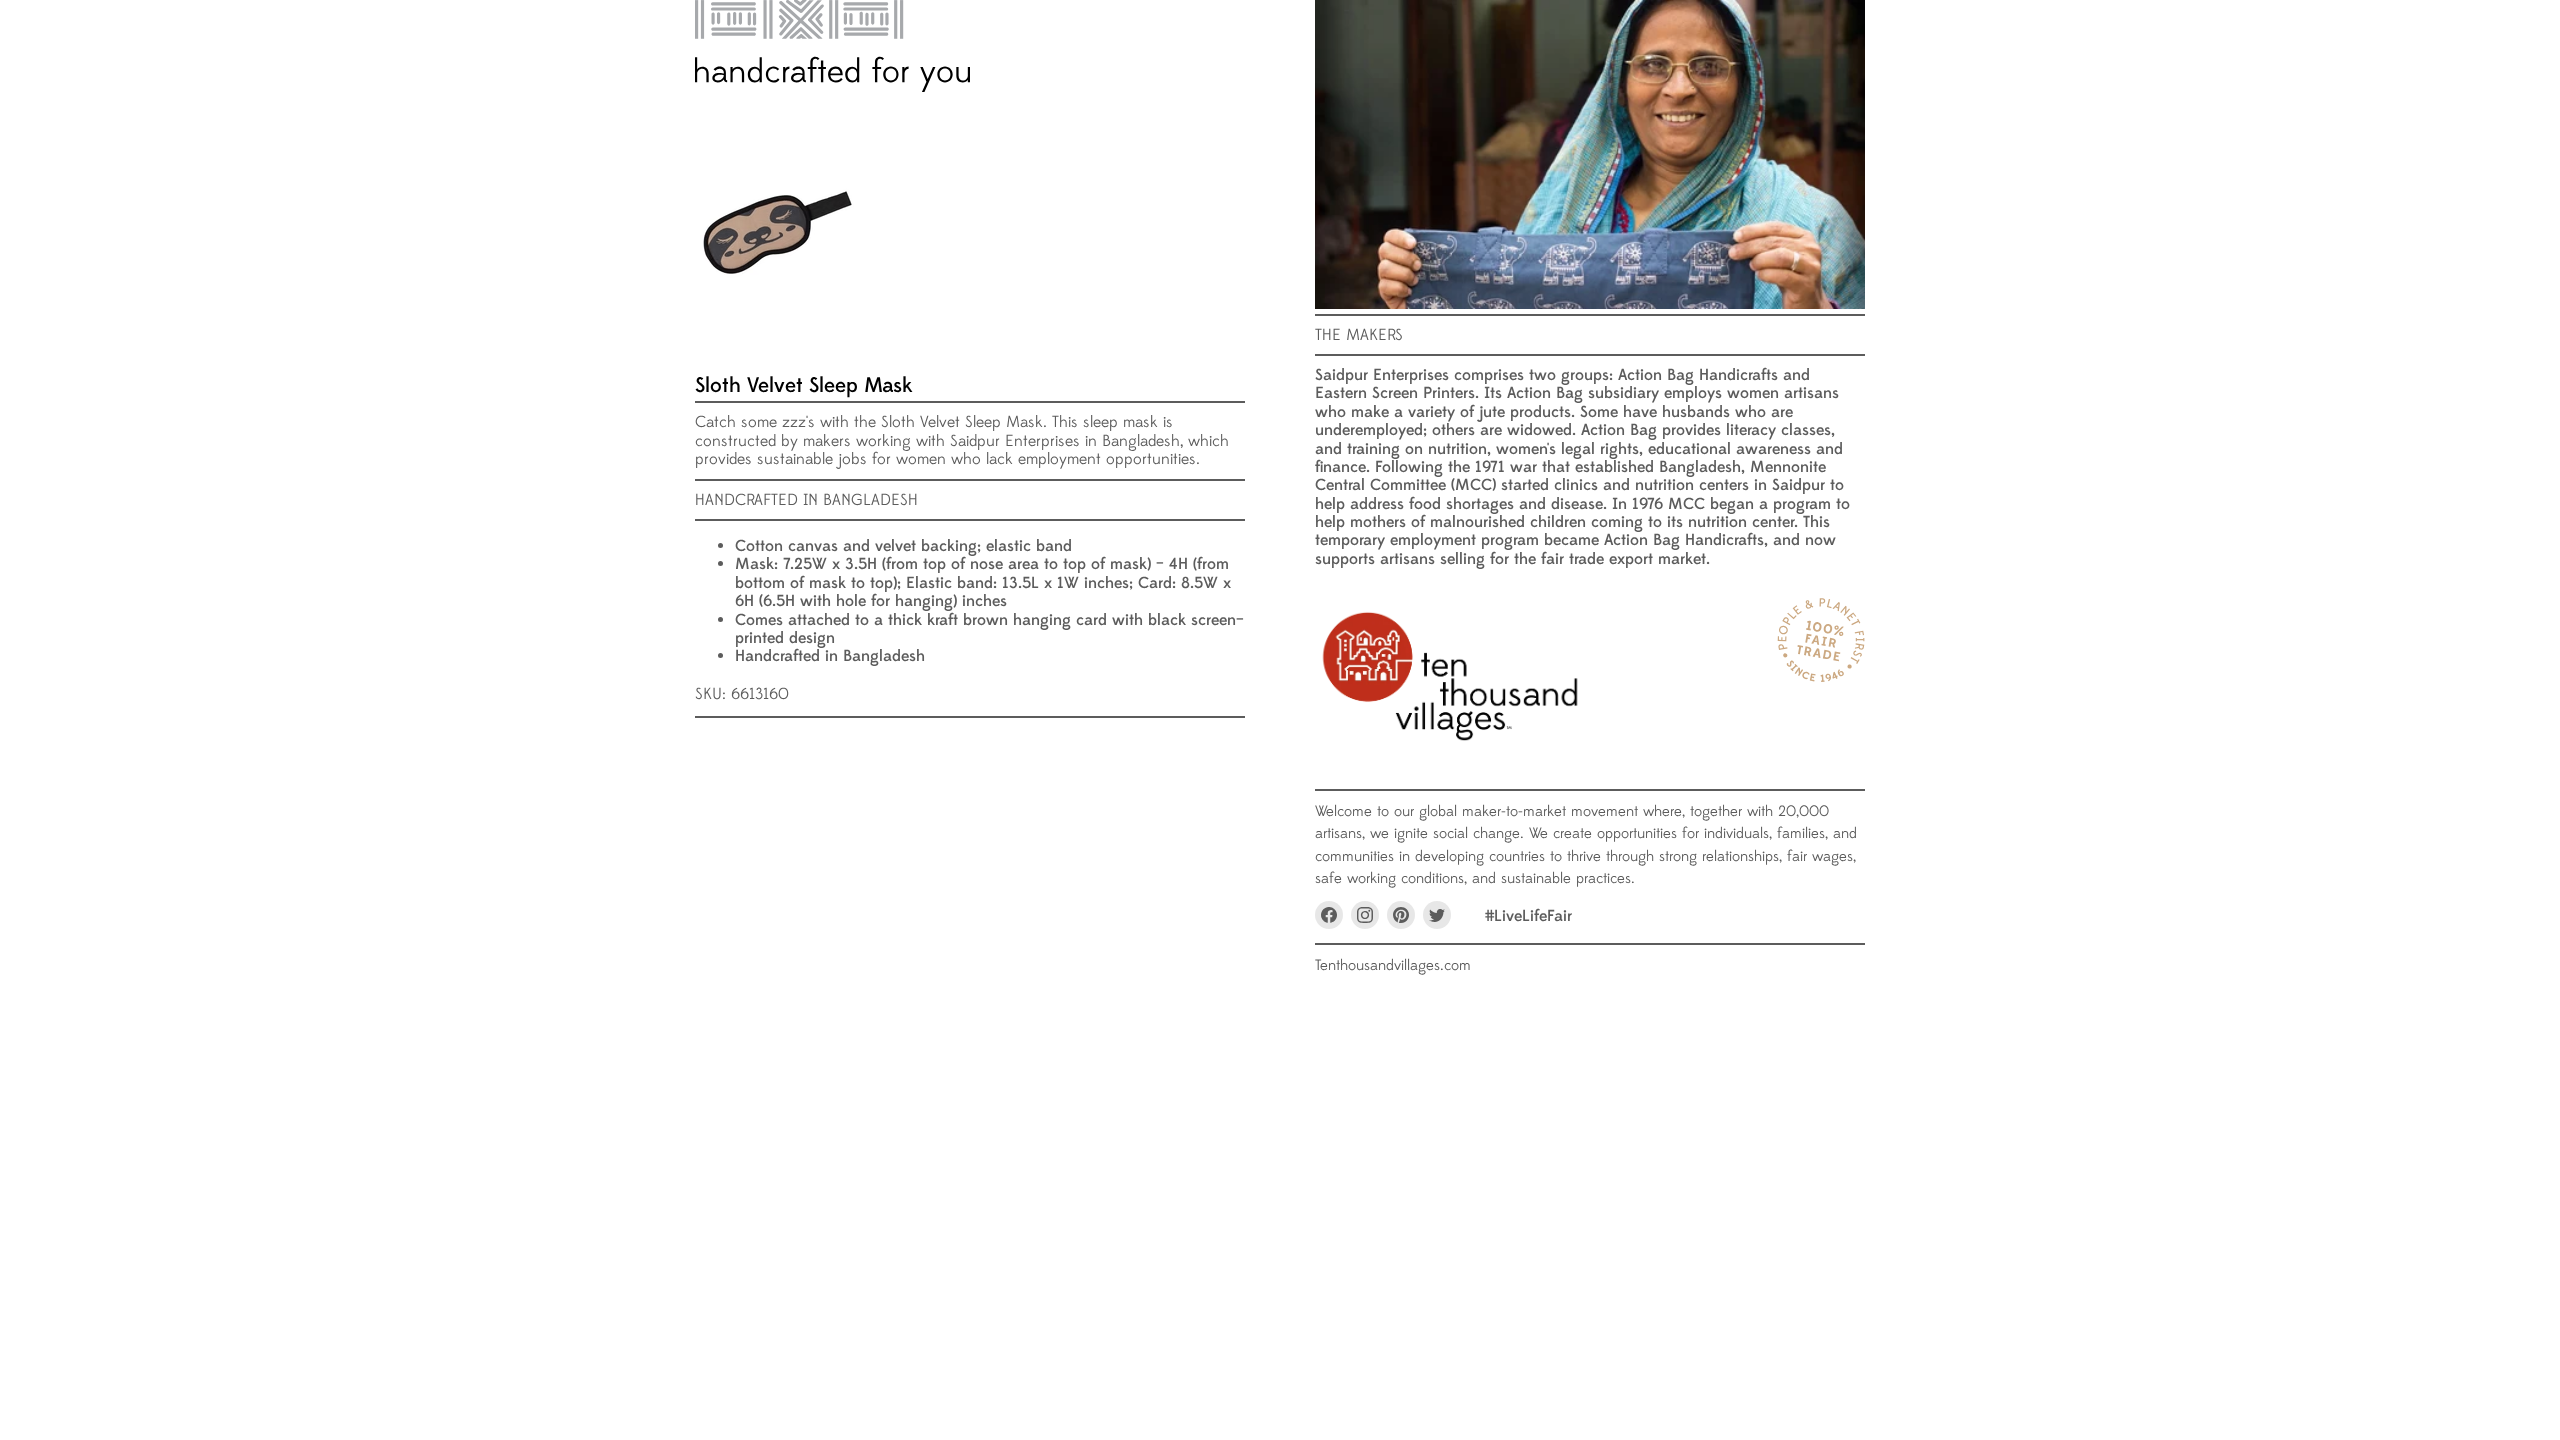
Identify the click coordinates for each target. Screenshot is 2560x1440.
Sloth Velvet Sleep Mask (804, 385)
